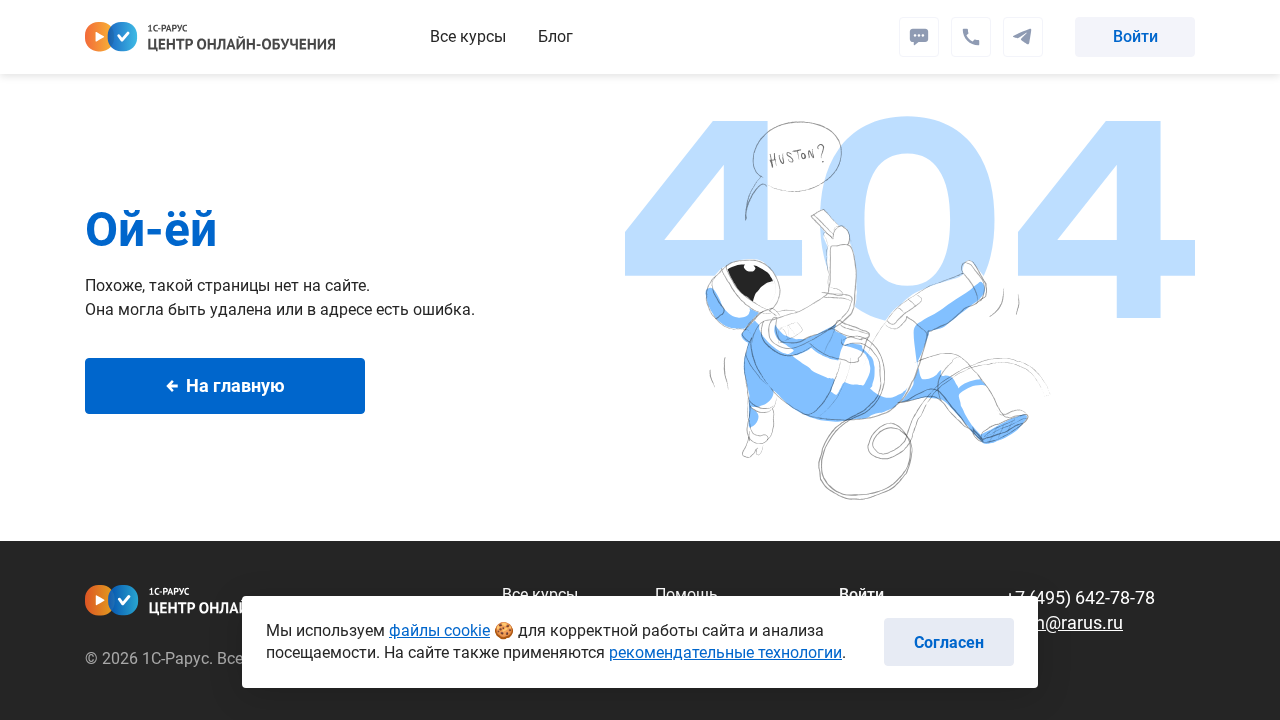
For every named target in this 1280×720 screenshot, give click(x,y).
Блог (555, 36)
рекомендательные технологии (725, 652)
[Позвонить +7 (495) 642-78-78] (971, 37)
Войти (1135, 36)
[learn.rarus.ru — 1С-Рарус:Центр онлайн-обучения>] (210, 37)
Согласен (949, 642)
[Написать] (919, 37)
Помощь (686, 594)
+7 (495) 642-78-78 (1080, 597)
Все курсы (468, 36)
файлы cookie (439, 630)
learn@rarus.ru (1064, 622)
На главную (235, 385)
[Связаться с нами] (1023, 37)
